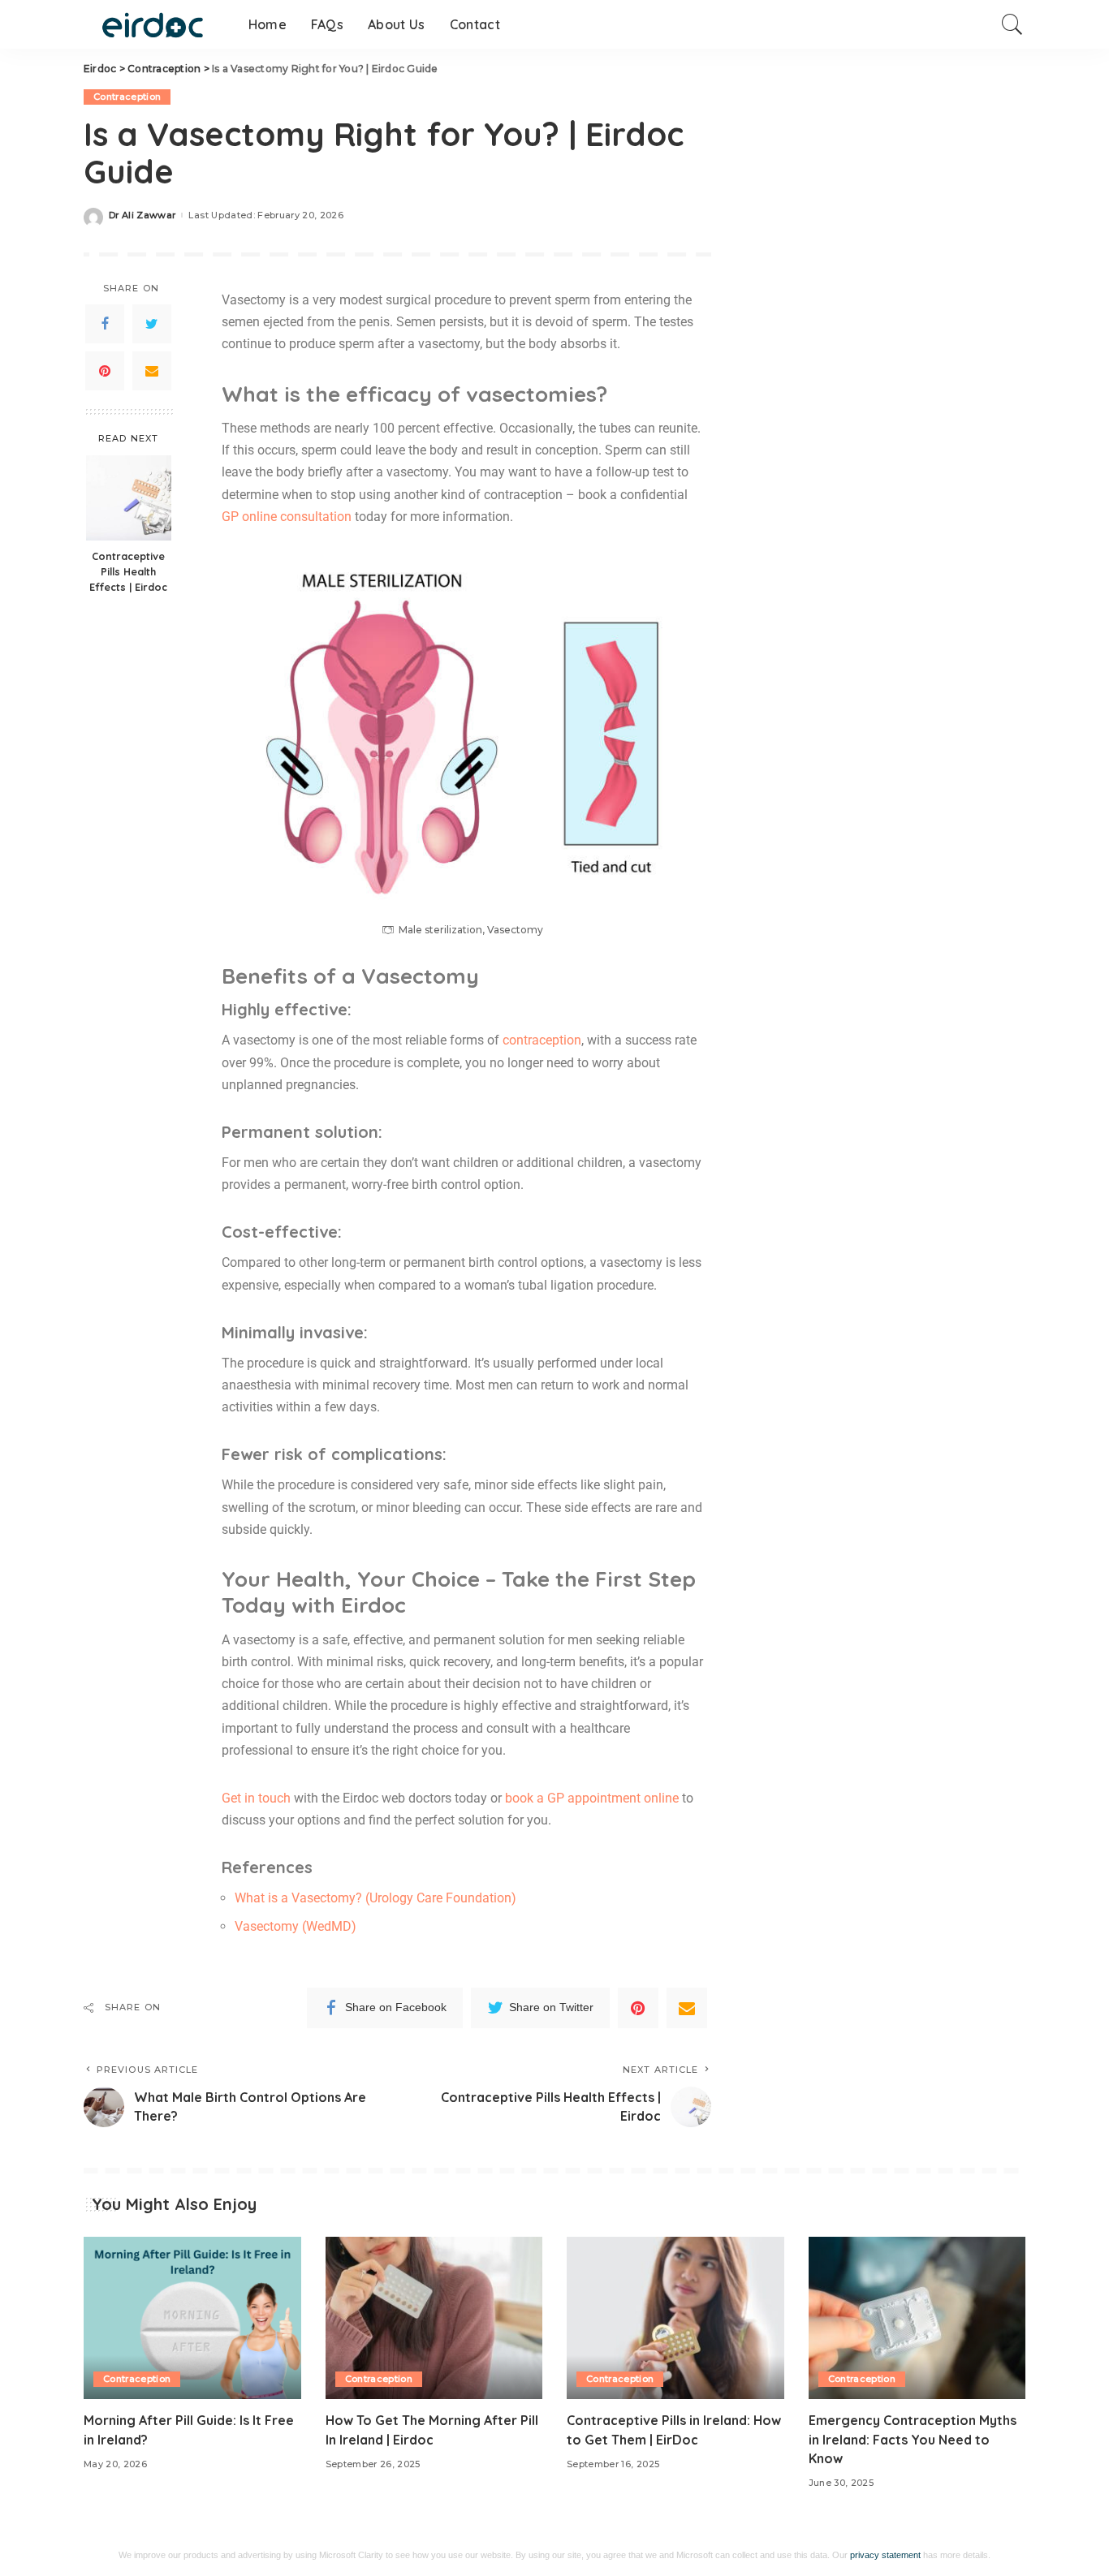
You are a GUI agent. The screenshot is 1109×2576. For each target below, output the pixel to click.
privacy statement (885, 2555)
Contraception (127, 97)
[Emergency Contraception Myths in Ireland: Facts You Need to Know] (917, 2318)
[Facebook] (105, 324)
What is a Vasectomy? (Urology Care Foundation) (375, 1898)
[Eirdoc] (154, 24)
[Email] (152, 371)
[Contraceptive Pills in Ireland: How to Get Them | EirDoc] (675, 2318)
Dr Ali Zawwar (142, 215)
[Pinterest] (105, 371)
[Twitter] (152, 324)
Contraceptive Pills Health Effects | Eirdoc (128, 571)
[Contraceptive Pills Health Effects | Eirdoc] (129, 498)
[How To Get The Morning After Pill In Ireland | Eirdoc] (434, 2318)
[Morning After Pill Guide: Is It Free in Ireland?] (192, 2318)
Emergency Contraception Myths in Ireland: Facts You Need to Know (913, 2439)
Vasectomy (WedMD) (296, 1926)
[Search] (1012, 24)
